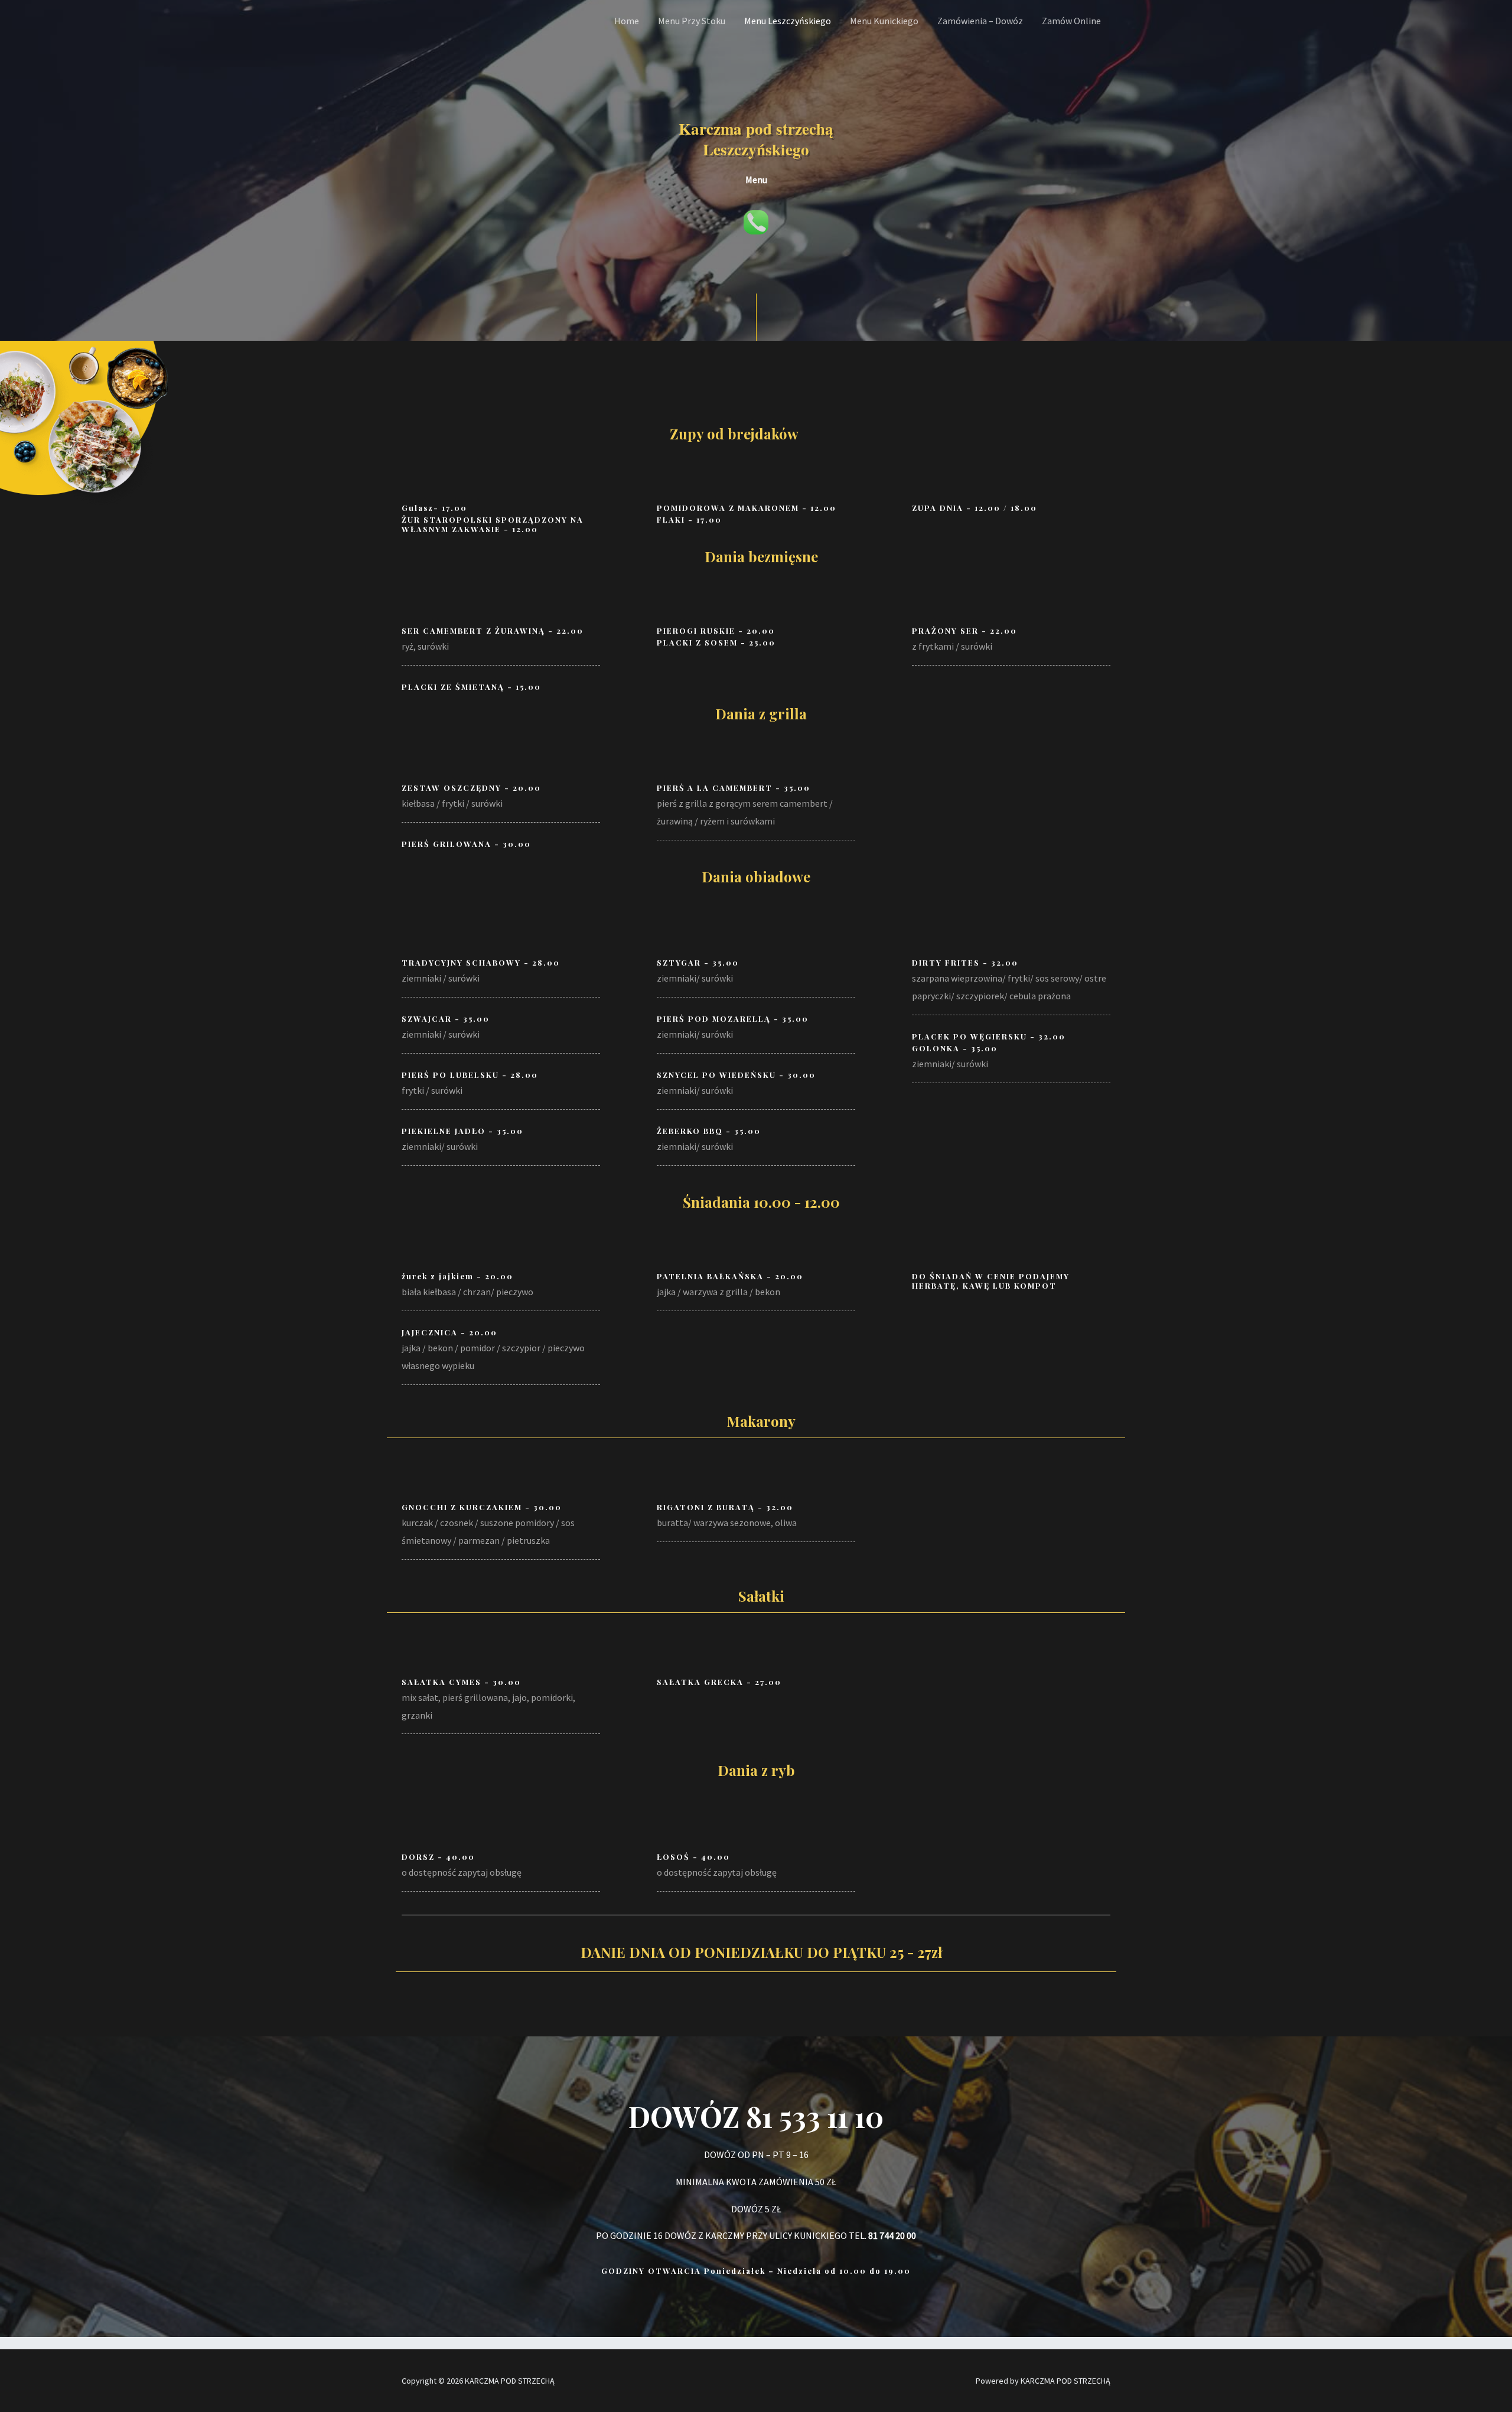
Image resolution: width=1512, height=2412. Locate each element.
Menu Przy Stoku (692, 21)
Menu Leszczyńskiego (788, 21)
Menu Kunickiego (884, 21)
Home (627, 21)
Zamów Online (1071, 21)
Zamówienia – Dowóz (980, 21)
